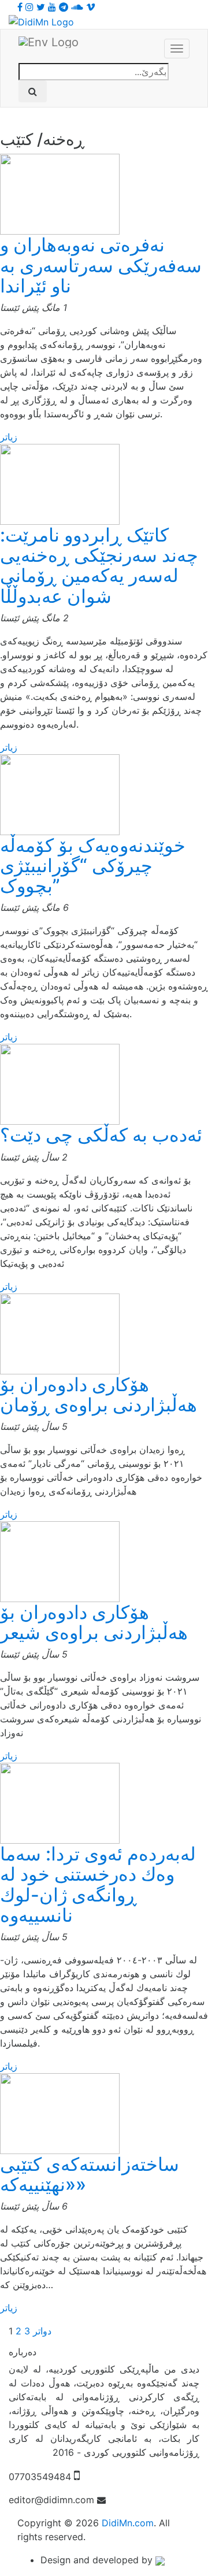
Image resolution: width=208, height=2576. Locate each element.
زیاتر (9, 437)
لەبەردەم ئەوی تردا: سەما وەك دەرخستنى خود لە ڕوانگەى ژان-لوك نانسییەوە (98, 1884)
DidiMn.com (128, 2523)
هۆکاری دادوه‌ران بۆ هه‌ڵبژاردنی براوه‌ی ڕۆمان (99, 1395)
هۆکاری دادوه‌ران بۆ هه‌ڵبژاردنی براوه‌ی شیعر (94, 1622)
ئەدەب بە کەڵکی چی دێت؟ (101, 1135)
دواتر (42, 2331)
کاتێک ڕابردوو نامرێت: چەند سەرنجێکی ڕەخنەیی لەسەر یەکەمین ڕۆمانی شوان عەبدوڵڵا (99, 566)
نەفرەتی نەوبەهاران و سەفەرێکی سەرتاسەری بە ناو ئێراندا (101, 265)
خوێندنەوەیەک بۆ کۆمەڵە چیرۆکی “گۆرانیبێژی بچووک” (93, 866)
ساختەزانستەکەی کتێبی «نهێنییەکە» (90, 2174)
